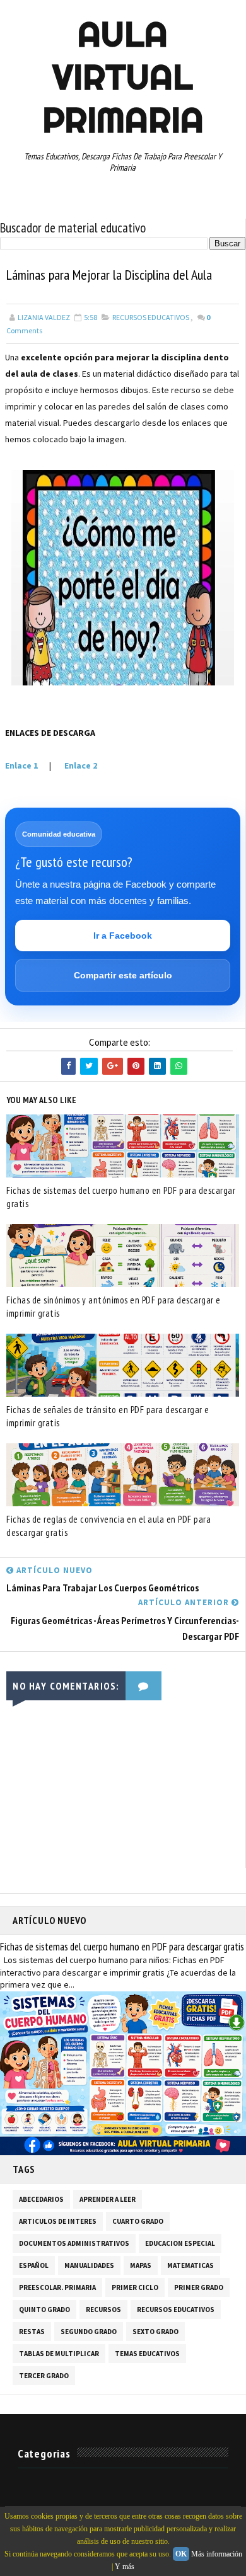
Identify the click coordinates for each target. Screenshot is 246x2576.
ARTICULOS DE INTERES (58, 2221)
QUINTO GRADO (44, 2310)
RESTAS (32, 2332)
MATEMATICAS (190, 2265)
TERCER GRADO (44, 2376)
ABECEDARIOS (41, 2199)
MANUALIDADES (89, 2265)
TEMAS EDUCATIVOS (147, 2354)
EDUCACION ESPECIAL (180, 2243)
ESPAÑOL (34, 2265)
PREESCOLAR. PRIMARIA (57, 2287)
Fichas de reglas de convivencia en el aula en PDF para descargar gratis (108, 1526)
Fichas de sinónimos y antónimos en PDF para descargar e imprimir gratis (114, 1307)
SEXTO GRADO (155, 2332)
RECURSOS (103, 2310)
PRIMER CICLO (135, 2287)
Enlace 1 (21, 765)
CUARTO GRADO (138, 2221)
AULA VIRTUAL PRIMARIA (123, 77)
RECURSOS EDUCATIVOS (151, 317)
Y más (125, 2567)
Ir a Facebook (123, 936)
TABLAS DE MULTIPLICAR (59, 2354)
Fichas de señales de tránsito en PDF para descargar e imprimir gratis (108, 1416)
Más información (217, 2554)
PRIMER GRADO (199, 2287)
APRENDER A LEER (108, 2199)
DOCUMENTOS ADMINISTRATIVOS (74, 2243)
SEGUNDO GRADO (89, 2332)
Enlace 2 (80, 765)
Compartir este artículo (123, 975)
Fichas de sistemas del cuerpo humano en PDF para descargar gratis (121, 1197)
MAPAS (141, 2265)
